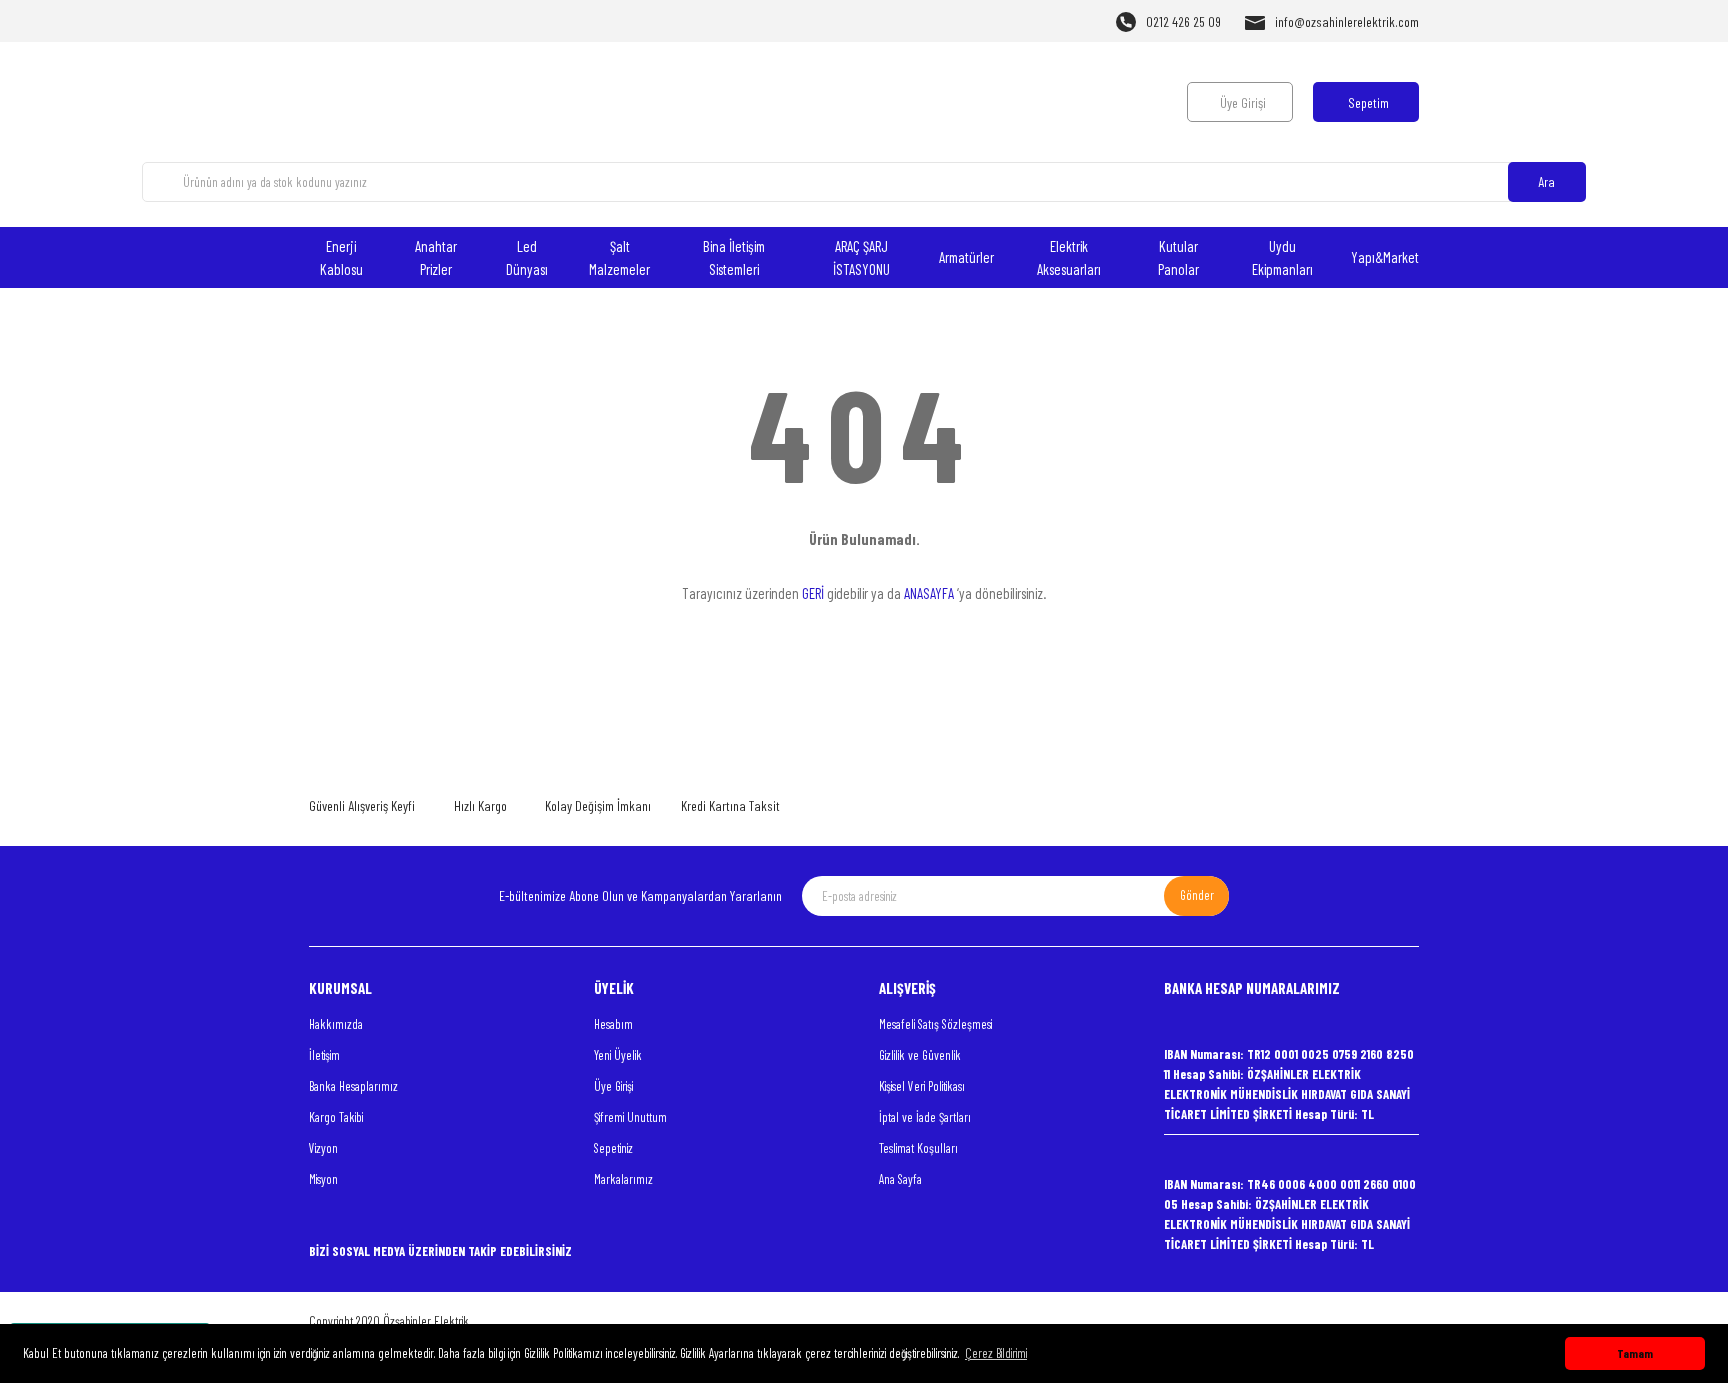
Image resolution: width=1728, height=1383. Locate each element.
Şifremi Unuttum (630, 1117)
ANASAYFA (929, 593)
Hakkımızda (336, 1024)
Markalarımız (623, 1179)
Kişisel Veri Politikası (922, 1086)
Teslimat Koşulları (918, 1148)
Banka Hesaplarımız (353, 1086)
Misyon (323, 1179)
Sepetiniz (613, 1148)
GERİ (813, 593)
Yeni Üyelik (618, 1055)
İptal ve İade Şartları (925, 1117)
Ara (1546, 181)
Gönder (1197, 895)
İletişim (324, 1055)
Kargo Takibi (336, 1117)
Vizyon (323, 1148)
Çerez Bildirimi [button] (996, 1353)
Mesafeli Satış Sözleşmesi (935, 1024)
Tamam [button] (1635, 1353)
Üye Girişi (613, 1086)
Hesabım (613, 1024)
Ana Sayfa (900, 1179)
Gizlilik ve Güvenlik (920, 1055)
